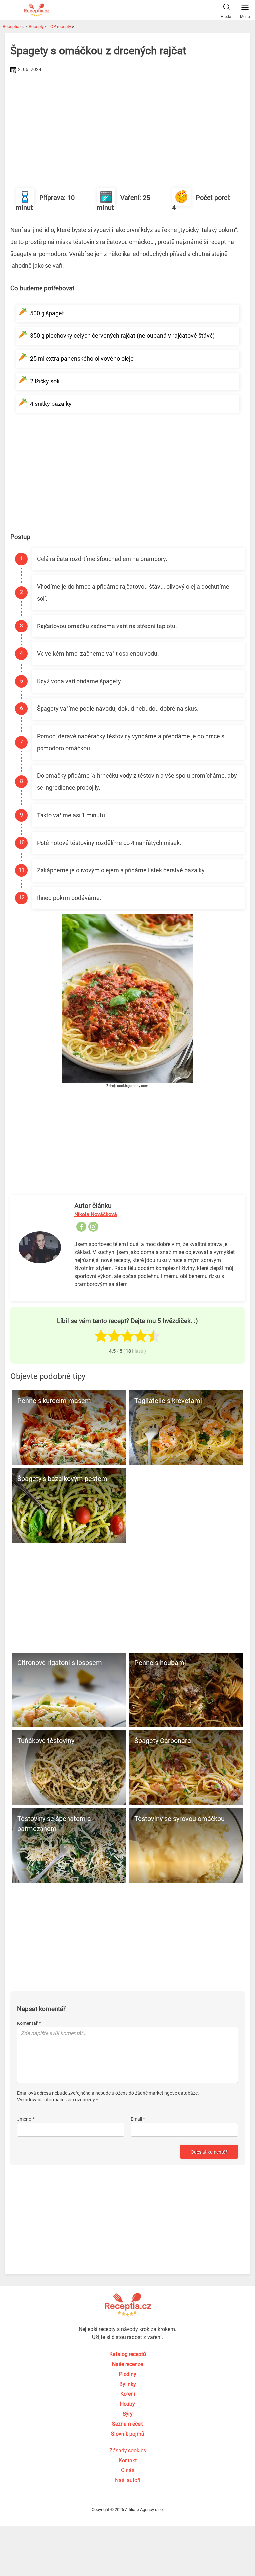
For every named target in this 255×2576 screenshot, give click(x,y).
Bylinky (128, 2384)
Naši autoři (128, 2480)
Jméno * (26, 2119)
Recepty (36, 26)
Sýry (128, 2414)
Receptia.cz (14, 26)
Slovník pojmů (128, 2434)
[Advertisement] (127, 125)
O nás (128, 2470)
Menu (245, 17)
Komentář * (29, 2023)
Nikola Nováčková (96, 1214)
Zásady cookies (128, 2450)
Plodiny (128, 2374)
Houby (127, 2404)
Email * (138, 2119)
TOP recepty (59, 26)
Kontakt (128, 2460)
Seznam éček (127, 2424)
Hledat (227, 17)
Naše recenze (127, 2364)
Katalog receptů (128, 2354)
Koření (128, 2394)
